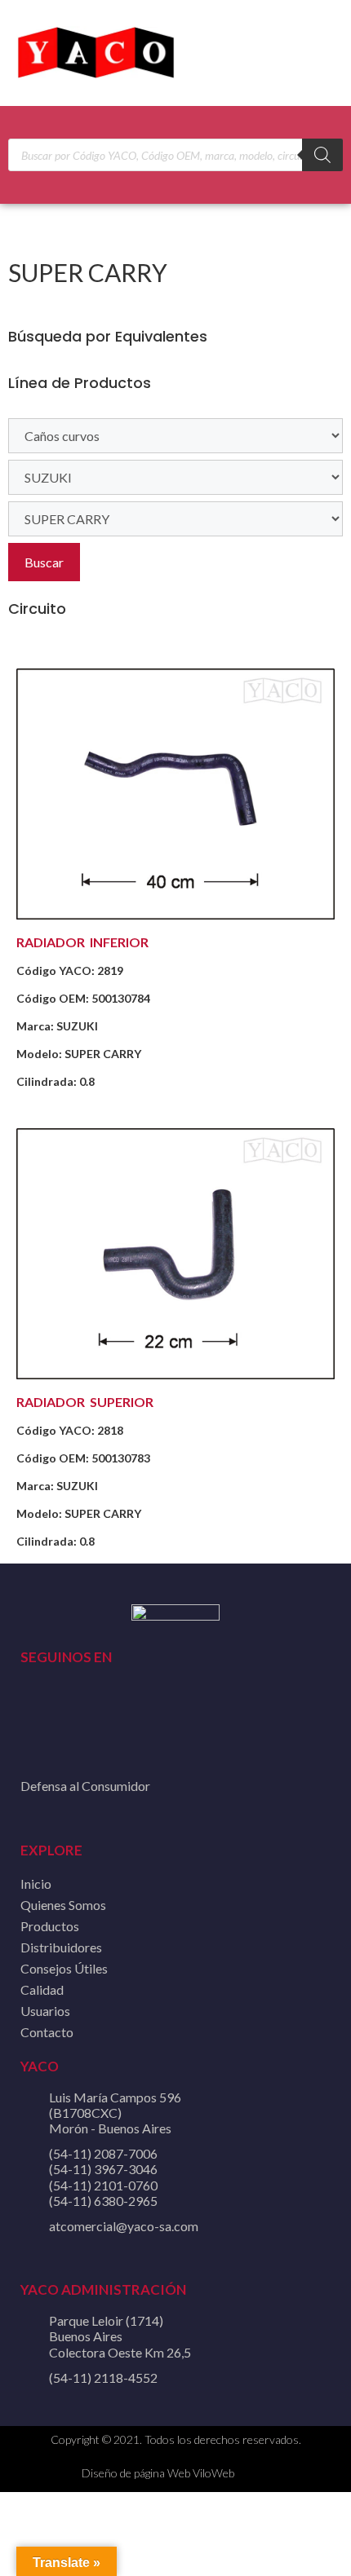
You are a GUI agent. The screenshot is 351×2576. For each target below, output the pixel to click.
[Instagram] (111, 1717)
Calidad (42, 1989)
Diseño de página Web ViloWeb (158, 2473)
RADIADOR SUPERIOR (85, 1402)
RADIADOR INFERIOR (82, 942)
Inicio (36, 1883)
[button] (319, 53)
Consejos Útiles (64, 1968)
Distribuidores (61, 1947)
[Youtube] (72, 1717)
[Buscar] (322, 155)
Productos (50, 1926)
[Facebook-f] (33, 1717)
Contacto (47, 2032)
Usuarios (45, 2011)
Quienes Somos (63, 1905)
